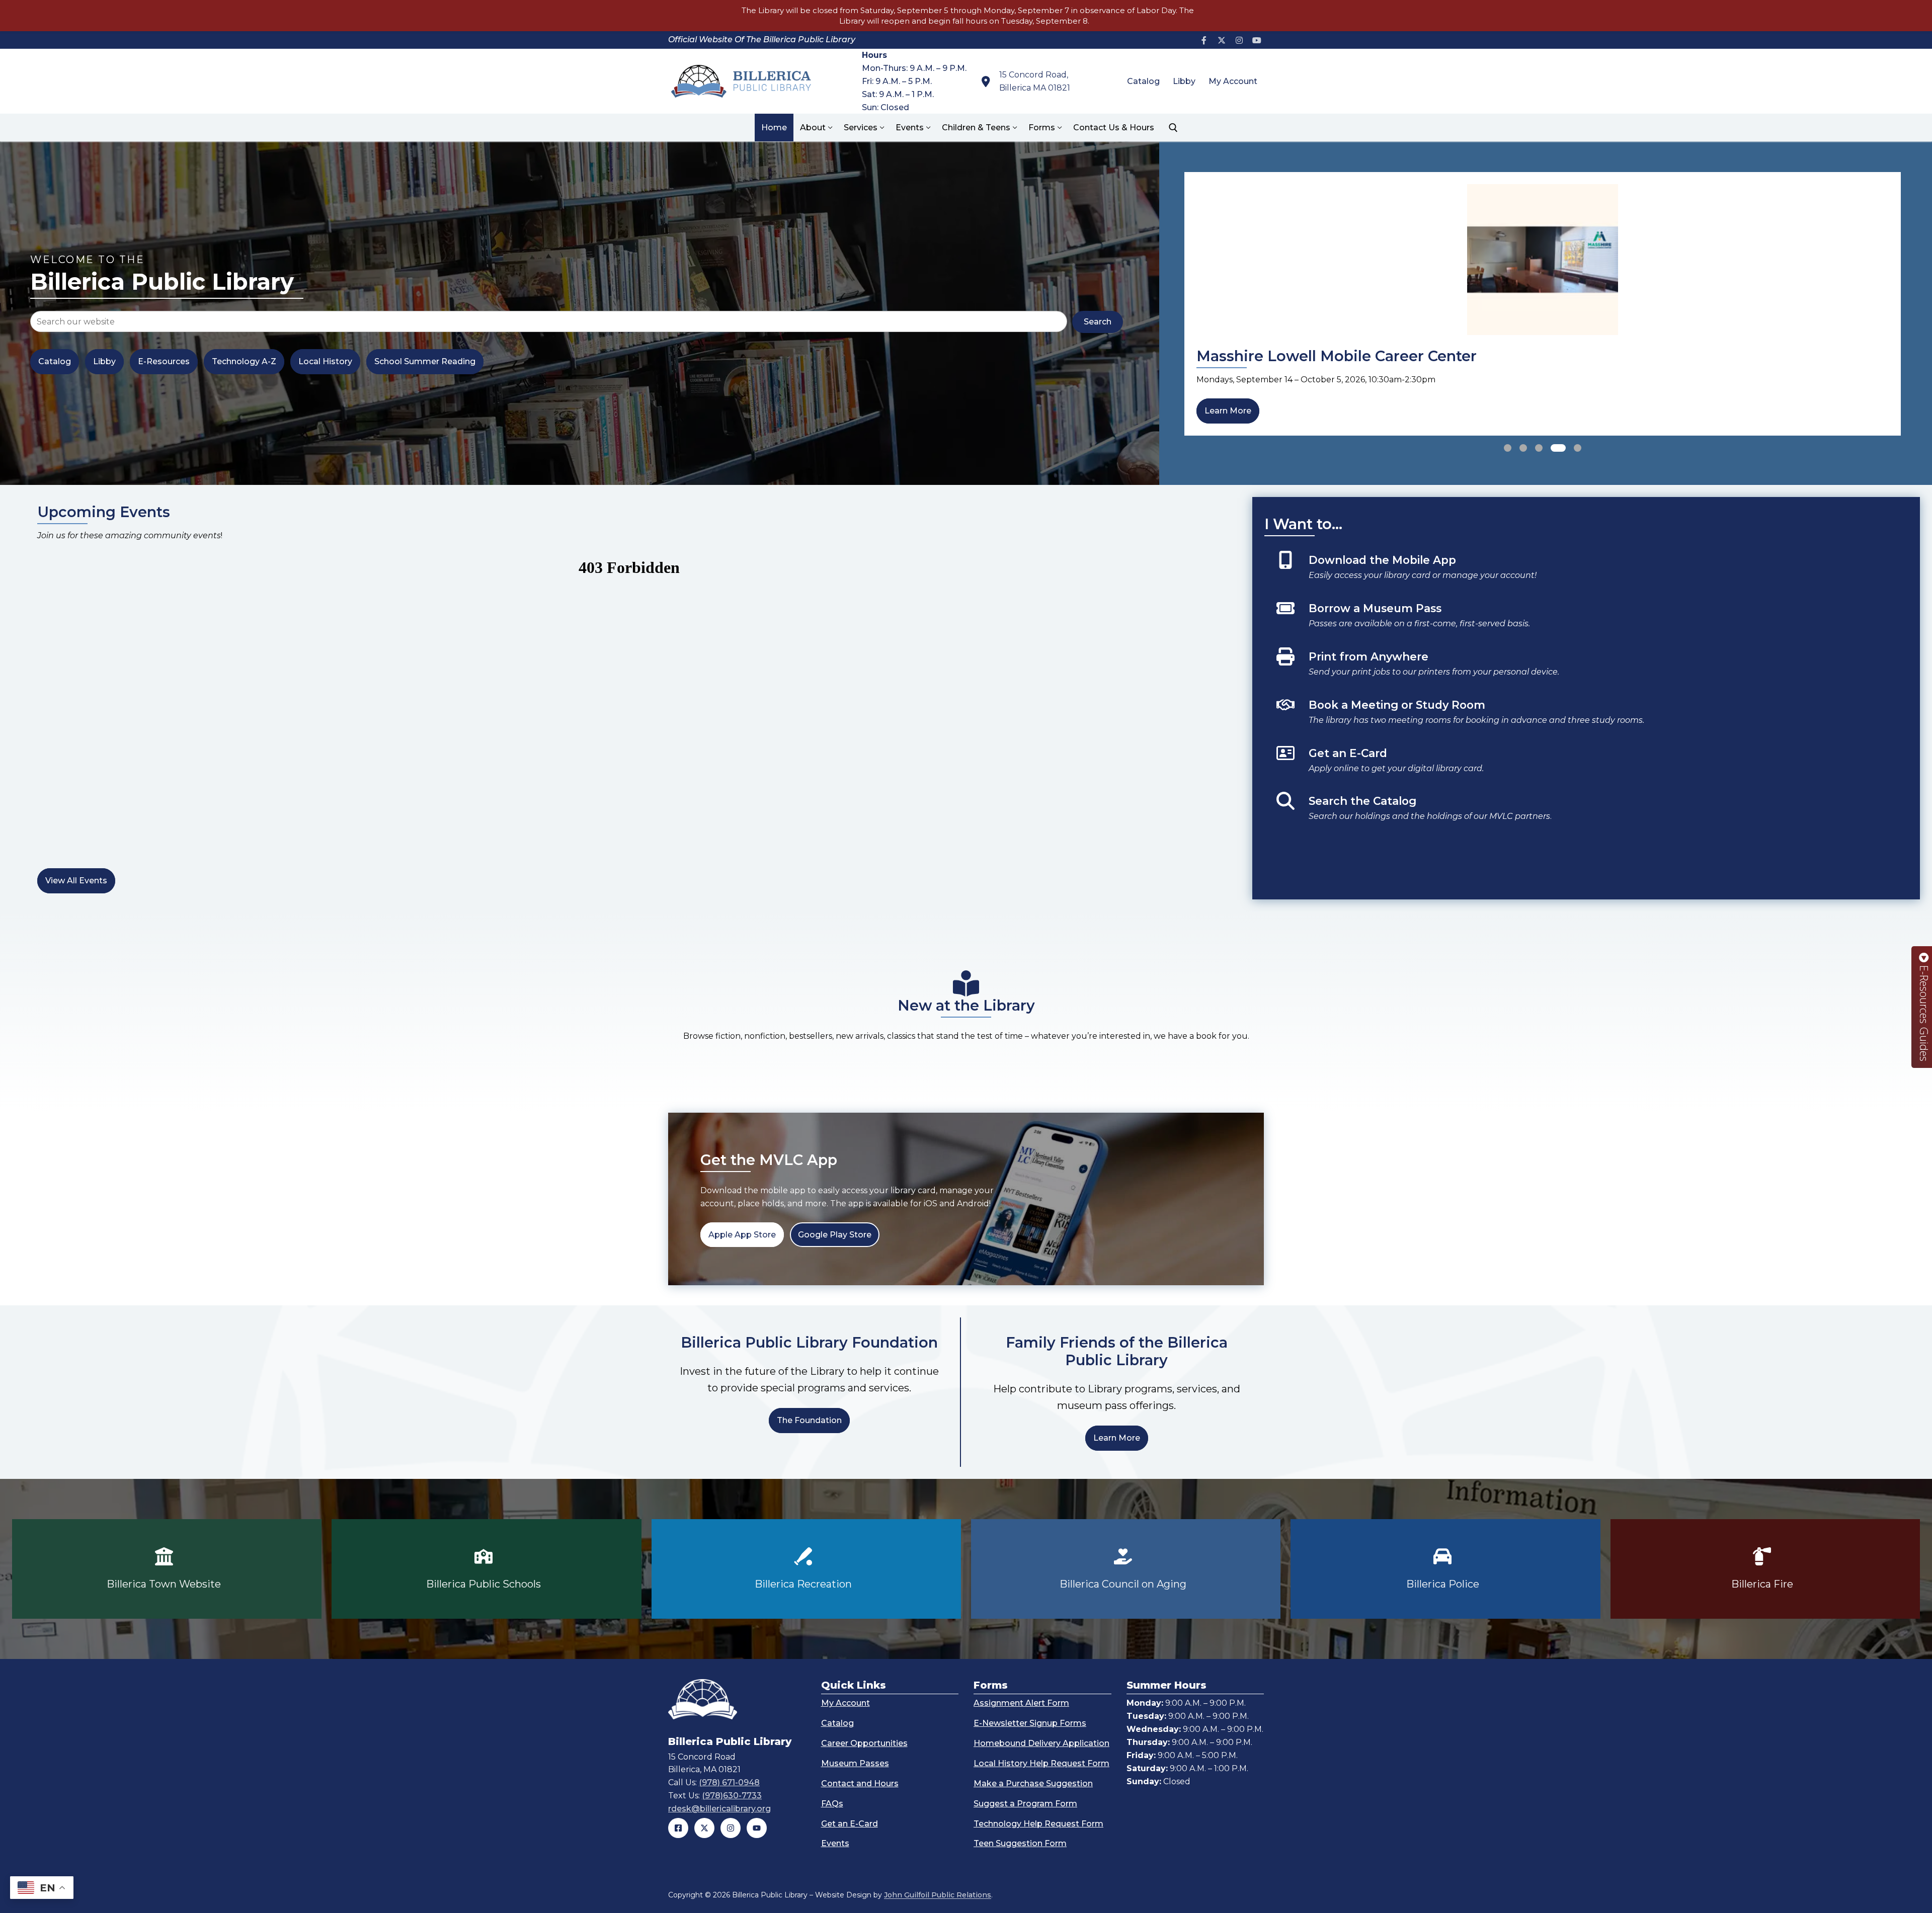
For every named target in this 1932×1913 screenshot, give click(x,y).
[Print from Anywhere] (1583, 669)
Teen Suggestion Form (1020, 1843)
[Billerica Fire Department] (1765, 1569)
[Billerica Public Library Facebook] (678, 1828)
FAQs (832, 1804)
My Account (846, 1703)
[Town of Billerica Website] (167, 1569)
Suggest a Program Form (1025, 1804)
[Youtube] (1257, 40)
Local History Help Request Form (1041, 1763)
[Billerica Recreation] (806, 1569)
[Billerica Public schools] (486, 1569)
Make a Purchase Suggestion (1033, 1783)
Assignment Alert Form (1021, 1703)
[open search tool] (1173, 128)
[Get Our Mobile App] (1583, 572)
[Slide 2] (1523, 448)
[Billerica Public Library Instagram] (731, 1828)
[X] (1222, 40)
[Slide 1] (1508, 448)
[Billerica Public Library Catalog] (1583, 813)
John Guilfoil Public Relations (938, 1895)
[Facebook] (1204, 40)
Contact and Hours (860, 1783)
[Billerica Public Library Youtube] (757, 1828)
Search (1098, 322)
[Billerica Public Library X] (704, 1828)
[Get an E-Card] (1583, 766)
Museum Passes (855, 1763)
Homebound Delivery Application (1041, 1743)
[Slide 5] (1574, 448)
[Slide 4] (1555, 448)
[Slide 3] (1539, 448)
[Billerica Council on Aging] (1126, 1569)
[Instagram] (1239, 40)
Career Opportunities (864, 1743)
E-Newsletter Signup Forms (1030, 1723)
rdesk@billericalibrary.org (719, 1809)
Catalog (837, 1723)
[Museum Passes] (1583, 621)
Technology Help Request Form (1038, 1823)
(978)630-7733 (732, 1796)
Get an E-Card (850, 1823)
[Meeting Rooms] (1583, 717)
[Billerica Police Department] (1445, 1569)
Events (835, 1843)
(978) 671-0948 (729, 1782)
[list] (1543, 304)
